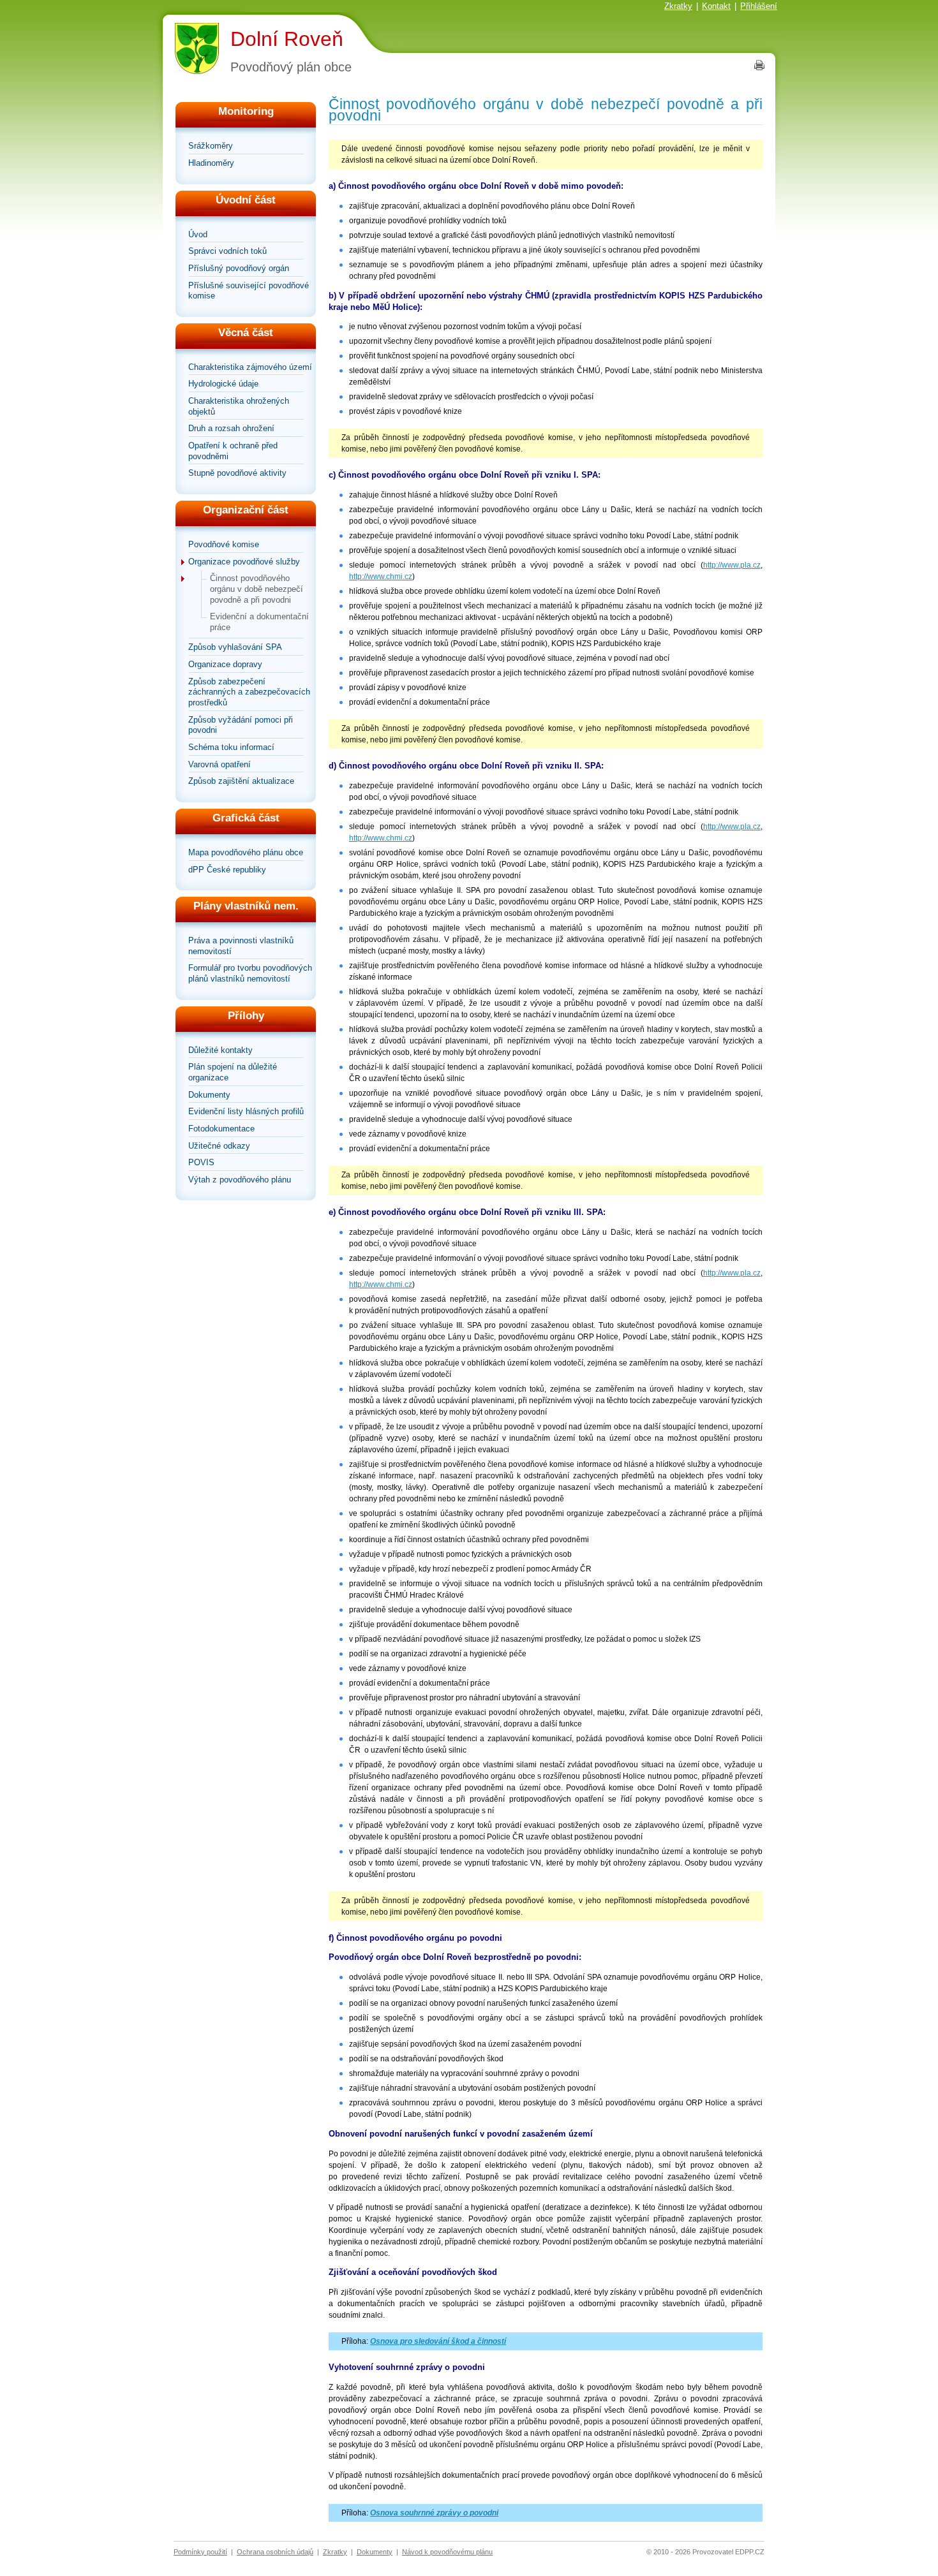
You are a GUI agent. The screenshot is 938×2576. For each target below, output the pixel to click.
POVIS (201, 1162)
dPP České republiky (227, 870)
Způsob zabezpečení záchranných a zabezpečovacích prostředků (249, 692)
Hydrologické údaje (223, 384)
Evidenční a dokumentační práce (259, 622)
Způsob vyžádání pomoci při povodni (241, 725)
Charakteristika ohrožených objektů (239, 406)
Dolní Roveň (287, 39)
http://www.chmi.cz (381, 577)
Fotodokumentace (221, 1129)
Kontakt (716, 6)
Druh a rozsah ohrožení (231, 428)
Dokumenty (209, 1095)
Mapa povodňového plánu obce (246, 852)
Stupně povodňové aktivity (237, 473)
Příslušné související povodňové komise (249, 291)
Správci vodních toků (227, 251)
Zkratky (678, 6)
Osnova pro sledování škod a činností (438, 2341)
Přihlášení (759, 6)
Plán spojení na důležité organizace (233, 1072)
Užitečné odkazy (219, 1146)
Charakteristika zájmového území (250, 367)
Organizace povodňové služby (244, 562)
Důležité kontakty (220, 1050)
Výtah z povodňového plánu (240, 1180)
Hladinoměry (211, 163)
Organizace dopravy (225, 664)
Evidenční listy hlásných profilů (246, 1111)
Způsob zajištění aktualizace (241, 781)
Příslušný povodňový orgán (239, 268)
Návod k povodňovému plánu (447, 2552)
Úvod (198, 234)
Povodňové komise (224, 544)
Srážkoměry (211, 146)
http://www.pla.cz (732, 565)
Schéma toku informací (231, 747)
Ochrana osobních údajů (275, 2552)
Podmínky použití (200, 2552)
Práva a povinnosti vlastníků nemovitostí (241, 946)
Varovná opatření (220, 764)
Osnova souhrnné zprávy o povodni (434, 2513)
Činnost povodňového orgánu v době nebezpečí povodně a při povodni (257, 589)
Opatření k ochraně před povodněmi (233, 451)
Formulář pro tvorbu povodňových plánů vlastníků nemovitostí (250, 973)
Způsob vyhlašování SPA (235, 647)
